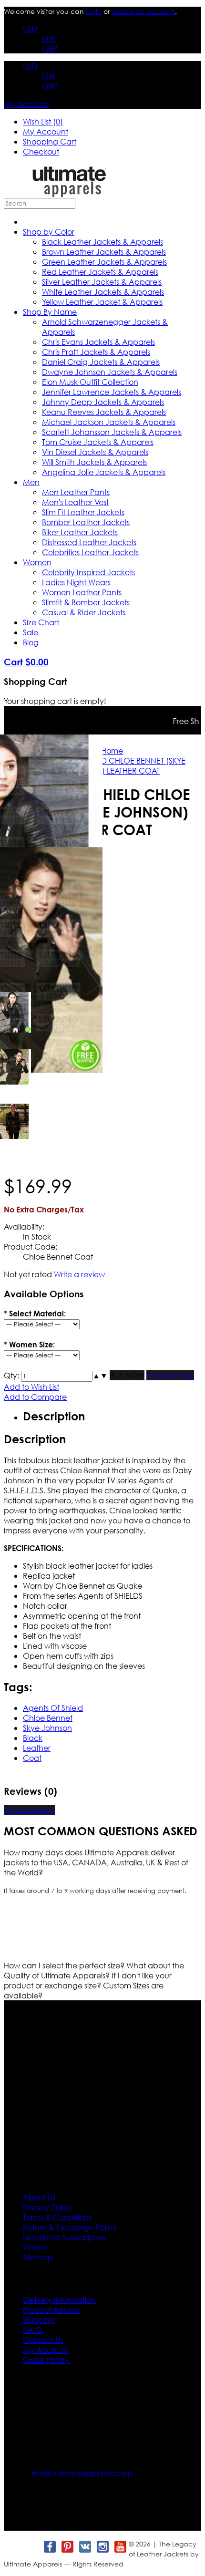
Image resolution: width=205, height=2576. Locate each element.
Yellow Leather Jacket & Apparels (102, 302)
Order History (46, 2360)
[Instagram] (102, 2547)
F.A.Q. (33, 2330)
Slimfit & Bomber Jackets (86, 602)
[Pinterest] (67, 2547)
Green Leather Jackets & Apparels (104, 262)
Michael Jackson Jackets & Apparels (109, 422)
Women (37, 562)
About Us (39, 2197)
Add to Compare (35, 1397)
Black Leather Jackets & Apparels (102, 242)
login (94, 11)
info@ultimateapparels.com (82, 2473)
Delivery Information (59, 2300)
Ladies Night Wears (76, 582)
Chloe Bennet (48, 1718)
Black (33, 1738)
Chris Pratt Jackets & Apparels (96, 352)
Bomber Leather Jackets (86, 522)
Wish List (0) (43, 121)
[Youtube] (120, 2547)
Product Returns (51, 2310)
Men (31, 482)
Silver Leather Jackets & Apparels (102, 282)
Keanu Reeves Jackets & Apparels (104, 412)
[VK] (85, 2547)
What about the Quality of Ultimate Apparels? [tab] (94, 1970)
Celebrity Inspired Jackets (88, 572)
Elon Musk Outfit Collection (90, 382)
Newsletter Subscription (65, 2237)
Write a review (79, 1274)
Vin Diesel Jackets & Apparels (95, 452)
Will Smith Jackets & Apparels (94, 462)
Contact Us (43, 2340)
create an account (143, 11)
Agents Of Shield (53, 1708)
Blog (31, 642)
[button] (96, 1375)
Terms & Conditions (57, 2217)
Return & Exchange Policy (70, 2227)
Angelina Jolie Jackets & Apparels (104, 472)
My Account (26, 104)
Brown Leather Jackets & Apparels (104, 252)
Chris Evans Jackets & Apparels (98, 342)
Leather (37, 1748)
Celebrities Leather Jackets (90, 552)
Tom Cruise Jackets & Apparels (98, 442)
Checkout (41, 151)
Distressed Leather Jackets (89, 542)
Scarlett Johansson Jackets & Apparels (112, 432)
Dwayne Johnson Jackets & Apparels (110, 372)
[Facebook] (49, 2547)
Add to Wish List (31, 1387)
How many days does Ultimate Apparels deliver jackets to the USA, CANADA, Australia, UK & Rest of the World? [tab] (96, 1862)
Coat (32, 1758)
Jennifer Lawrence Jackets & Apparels (112, 392)
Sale (31, 632)
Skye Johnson (47, 1728)
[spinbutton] (57, 1376)
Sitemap (38, 2257)
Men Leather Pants (76, 492)
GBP (50, 48)
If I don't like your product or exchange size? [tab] (88, 1980)
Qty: (11, 1375)
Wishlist (35, 2247)
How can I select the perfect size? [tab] (65, 1965)
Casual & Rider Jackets (84, 612)
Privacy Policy (48, 2207)
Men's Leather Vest (75, 502)
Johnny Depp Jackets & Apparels (103, 402)
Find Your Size (170, 1375)
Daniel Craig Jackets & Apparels (101, 362)
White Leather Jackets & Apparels (103, 292)
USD (30, 28)
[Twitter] (32, 2547)
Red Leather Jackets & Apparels (100, 272)
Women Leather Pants (82, 592)
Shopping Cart (50, 141)
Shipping (39, 2320)
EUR (49, 38)
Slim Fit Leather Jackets (83, 512)
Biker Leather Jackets (80, 532)
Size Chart (41, 622)
